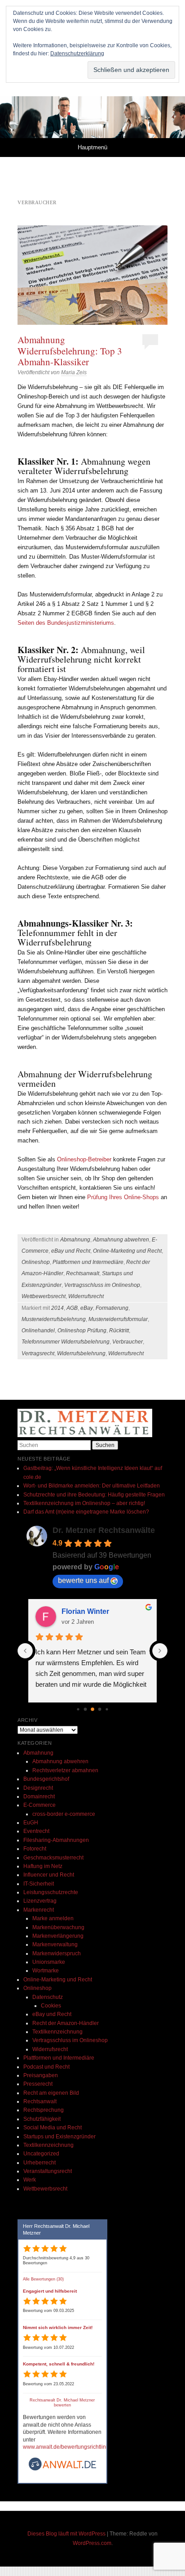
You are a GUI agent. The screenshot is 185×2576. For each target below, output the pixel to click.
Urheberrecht (40, 2163)
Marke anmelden (53, 1918)
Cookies (51, 2006)
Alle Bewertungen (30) (43, 2279)
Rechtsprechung (44, 2110)
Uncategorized (41, 2154)
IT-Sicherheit (39, 1884)
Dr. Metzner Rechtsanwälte (104, 1530)
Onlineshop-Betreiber (85, 1159)
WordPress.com (92, 2543)
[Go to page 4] (107, 1709)
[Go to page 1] (86, 1709)
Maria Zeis (74, 372)
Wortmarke (46, 1971)
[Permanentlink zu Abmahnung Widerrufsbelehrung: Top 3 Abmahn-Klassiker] (92, 275)
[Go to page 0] (78, 1709)
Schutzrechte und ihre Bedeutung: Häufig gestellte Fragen (94, 1495)
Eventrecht (36, 1831)
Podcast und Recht (46, 2067)
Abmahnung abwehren (121, 1240)
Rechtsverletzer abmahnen (65, 1770)
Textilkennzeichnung (57, 2032)
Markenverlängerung (58, 1936)
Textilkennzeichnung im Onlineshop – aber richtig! (84, 1503)
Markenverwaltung (55, 1944)
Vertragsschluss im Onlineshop (102, 1285)
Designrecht (38, 1788)
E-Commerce (40, 1805)
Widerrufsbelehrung (81, 1353)
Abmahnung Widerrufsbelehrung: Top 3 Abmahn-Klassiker (70, 350)
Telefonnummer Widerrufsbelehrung (66, 1342)
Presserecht (38, 2084)
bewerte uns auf (83, 1580)
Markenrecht (39, 1910)
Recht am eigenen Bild (51, 2093)
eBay (87, 1308)
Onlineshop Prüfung (82, 1331)
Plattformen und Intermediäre (88, 1262)
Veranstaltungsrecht (48, 2171)
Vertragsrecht (38, 1353)
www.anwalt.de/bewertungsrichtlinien (68, 2447)
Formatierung (112, 1308)
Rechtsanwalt (83, 1273)
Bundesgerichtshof (46, 1779)
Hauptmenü (92, 147)
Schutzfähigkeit (42, 2119)
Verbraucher (128, 1342)
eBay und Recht (71, 1251)
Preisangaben (41, 2075)
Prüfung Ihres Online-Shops (123, 1197)
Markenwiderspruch (57, 1953)
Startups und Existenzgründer (59, 2137)
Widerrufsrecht (86, 1296)
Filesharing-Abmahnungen (56, 1840)
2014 (57, 1308)
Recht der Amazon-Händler (66, 2023)
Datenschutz (48, 1997)
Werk (30, 2180)
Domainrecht (39, 1796)
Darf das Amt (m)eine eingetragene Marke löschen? (86, 1512)
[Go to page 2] (92, 1709)
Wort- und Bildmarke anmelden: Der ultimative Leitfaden (92, 1486)
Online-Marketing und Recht (127, 1251)
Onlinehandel (38, 1331)
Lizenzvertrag (40, 1901)
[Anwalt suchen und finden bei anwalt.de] (62, 2469)
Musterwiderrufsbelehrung (54, 1319)
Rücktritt (119, 1331)
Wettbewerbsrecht (44, 1296)
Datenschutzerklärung (77, 54)
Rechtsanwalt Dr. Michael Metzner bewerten (62, 2403)
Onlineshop (36, 1262)
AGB (72, 1308)
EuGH (31, 1823)
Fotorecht (35, 1849)
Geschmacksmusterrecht (53, 1858)
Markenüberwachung (58, 1927)
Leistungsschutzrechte (51, 1892)
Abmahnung (75, 1240)
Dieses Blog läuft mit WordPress (66, 2534)
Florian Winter (85, 1611)
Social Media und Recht (53, 2128)
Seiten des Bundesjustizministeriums (66, 623)
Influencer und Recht (49, 1875)
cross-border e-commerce (64, 1814)
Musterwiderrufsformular (118, 1319)
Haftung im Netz (43, 1866)
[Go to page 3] (100, 1709)
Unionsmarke (49, 1962)
